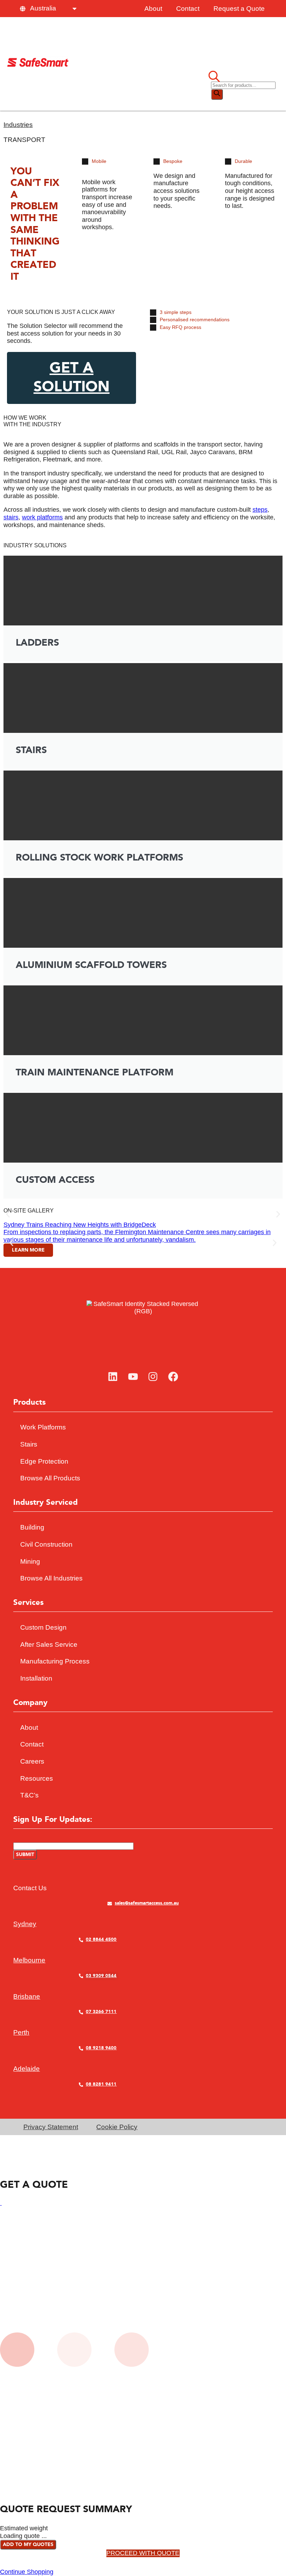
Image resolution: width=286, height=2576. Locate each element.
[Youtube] (133, 1377)
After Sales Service (49, 1644)
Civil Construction (46, 1544)
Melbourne (29, 1960)
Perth (21, 2032)
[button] (8, 1214)
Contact (188, 9)
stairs (11, 517)
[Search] (217, 94)
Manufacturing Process (55, 1661)
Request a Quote (239, 9)
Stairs (29, 1444)
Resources (37, 1778)
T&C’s (29, 1795)
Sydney (25, 1924)
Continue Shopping (27, 2572)
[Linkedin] (113, 1377)
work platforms (42, 517)
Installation (36, 1678)
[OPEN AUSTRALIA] (74, 9)
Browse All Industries (51, 1578)
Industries (18, 125)
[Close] (1, 2203)
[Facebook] (173, 1377)
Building (32, 1527)
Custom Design (43, 1627)
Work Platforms (43, 1427)
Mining (30, 1561)
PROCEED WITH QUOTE (143, 2553)
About (153, 9)
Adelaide (27, 2069)
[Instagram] (153, 1377)
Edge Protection (44, 1461)
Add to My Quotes (28, 2545)
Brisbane (27, 1996)
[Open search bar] (214, 77)
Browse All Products (50, 1478)
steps (260, 510)
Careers (32, 1761)
